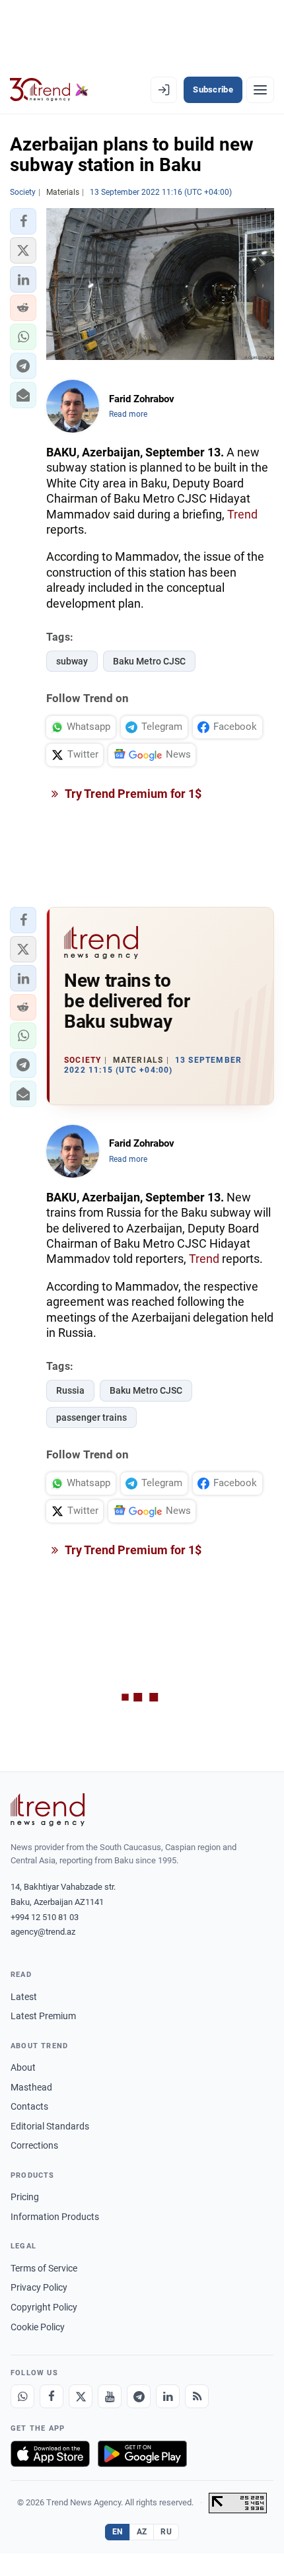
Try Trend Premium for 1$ (132, 794)
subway (72, 661)
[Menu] (260, 90)
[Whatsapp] (22, 2396)
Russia (70, 1390)
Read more (128, 414)
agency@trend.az (43, 1932)
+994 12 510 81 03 (45, 1917)
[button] (23, 221)
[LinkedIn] (168, 2396)
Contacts (29, 2106)
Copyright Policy (44, 2307)
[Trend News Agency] (48, 1810)
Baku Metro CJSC (149, 661)
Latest (24, 1997)
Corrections (34, 2145)
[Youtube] (110, 2396)
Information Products (55, 2217)
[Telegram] (139, 2396)
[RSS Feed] (197, 2396)
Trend (242, 514)
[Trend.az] (49, 90)
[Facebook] (52, 2396)
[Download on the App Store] (50, 2454)
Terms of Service (44, 2268)
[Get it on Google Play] (142, 2454)
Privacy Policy (39, 2287)
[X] (81, 2396)
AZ (142, 2532)
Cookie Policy (38, 2327)
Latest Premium (43, 2016)
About (23, 2067)
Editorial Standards (50, 2126)
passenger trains (91, 1417)
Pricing (25, 2197)
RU (166, 2532)
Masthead (31, 2087)
